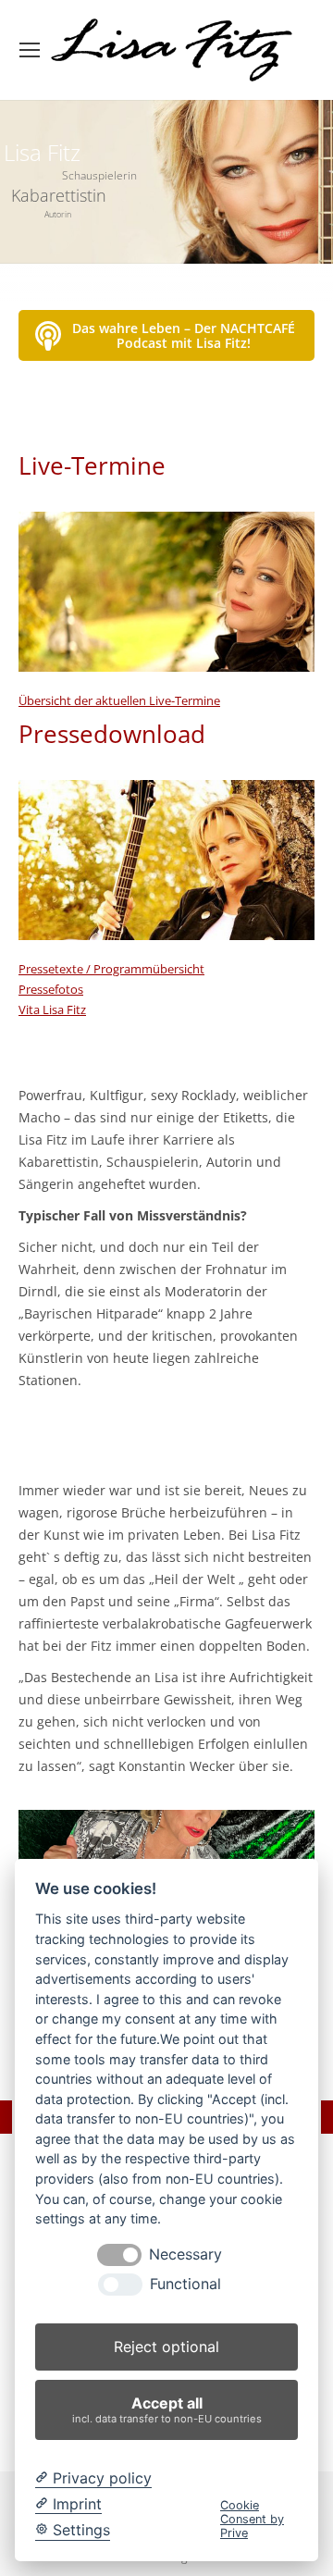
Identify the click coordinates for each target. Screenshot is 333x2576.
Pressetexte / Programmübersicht (111, 969)
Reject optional (166, 2347)
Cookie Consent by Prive (252, 2520)
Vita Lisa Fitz (52, 1009)
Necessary (185, 2254)
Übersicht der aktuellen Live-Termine (119, 700)
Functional (185, 2284)
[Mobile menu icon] (30, 50)
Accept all (167, 2409)
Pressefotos (51, 989)
